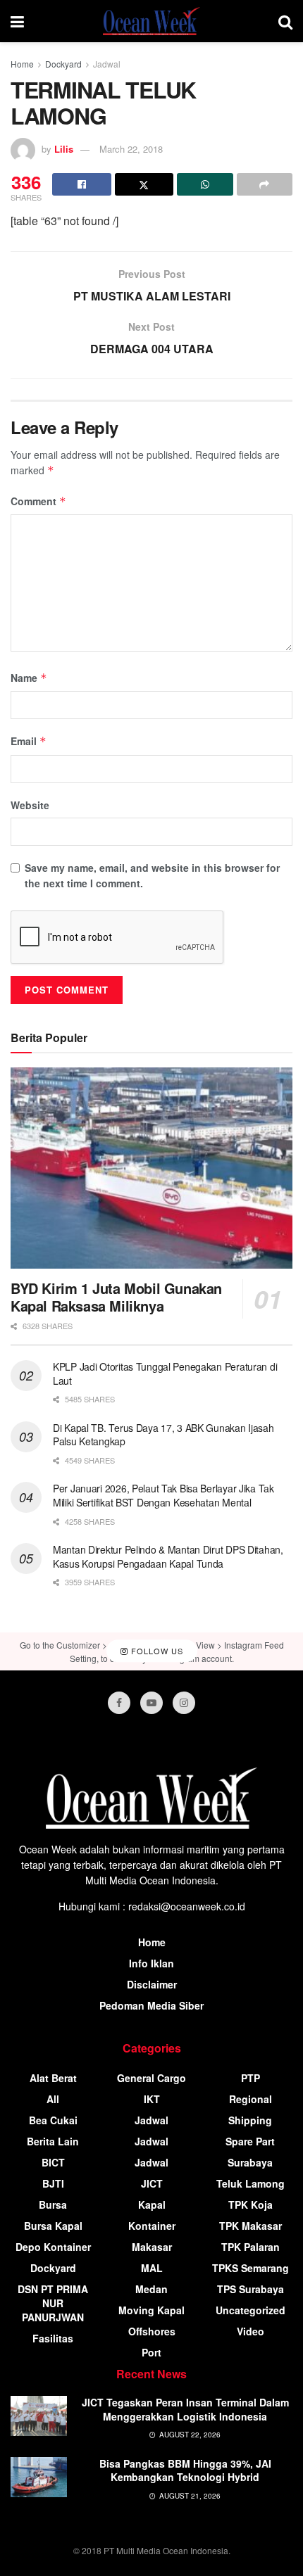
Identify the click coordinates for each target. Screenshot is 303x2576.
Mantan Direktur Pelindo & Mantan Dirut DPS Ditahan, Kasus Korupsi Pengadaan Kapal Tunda (168, 1556)
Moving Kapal (151, 2310)
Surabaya (250, 2162)
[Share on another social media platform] (265, 184)
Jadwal (107, 64)
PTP (251, 2078)
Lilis (64, 149)
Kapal (152, 2204)
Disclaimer (152, 1984)
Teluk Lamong (251, 2183)
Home (22, 64)
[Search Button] (285, 21)
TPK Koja (251, 2204)
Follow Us (156, 1651)
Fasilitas (53, 2338)
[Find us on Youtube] (151, 1703)
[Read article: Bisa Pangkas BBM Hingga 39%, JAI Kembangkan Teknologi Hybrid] (39, 2477)
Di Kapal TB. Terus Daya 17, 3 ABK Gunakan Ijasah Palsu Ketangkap (163, 1435)
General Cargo (151, 2078)
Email (29, 741)
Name (29, 678)
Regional (251, 2099)
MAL (152, 2268)
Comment (38, 501)
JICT (152, 2183)
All (53, 2099)
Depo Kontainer (53, 2247)
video (251, 2331)
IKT (152, 2099)
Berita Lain (53, 2141)
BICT (53, 2162)
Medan (151, 2289)
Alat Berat (53, 2078)
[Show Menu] (17, 21)
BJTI (53, 2183)
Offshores (152, 2331)
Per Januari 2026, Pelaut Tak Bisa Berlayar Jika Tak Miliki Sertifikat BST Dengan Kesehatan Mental (163, 1495)
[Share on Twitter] (144, 184)
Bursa (53, 2204)
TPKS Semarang (251, 2268)
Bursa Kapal (53, 2226)
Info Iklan (151, 1963)
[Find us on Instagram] (184, 1703)
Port (151, 2352)
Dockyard (63, 64)
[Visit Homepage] (151, 21)
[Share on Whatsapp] (205, 184)
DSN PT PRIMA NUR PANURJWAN (53, 2303)
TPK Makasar (251, 2226)
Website (30, 805)
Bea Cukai (53, 2120)
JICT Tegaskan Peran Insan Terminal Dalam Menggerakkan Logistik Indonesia (185, 2409)
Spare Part (250, 2141)
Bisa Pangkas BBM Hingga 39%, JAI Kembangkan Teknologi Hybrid (185, 2470)
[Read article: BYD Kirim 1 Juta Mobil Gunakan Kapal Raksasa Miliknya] (151, 1168)
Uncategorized (251, 2310)
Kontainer (152, 2226)
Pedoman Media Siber (151, 2005)
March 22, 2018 (131, 149)
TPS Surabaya (251, 2289)
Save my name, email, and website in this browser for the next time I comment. (152, 875)
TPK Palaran (251, 2247)
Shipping (250, 2120)
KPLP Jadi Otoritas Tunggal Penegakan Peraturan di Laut (165, 1373)
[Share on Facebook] (82, 184)
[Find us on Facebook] (119, 1703)
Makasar (152, 2247)
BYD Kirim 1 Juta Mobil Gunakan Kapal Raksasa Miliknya (116, 1297)
